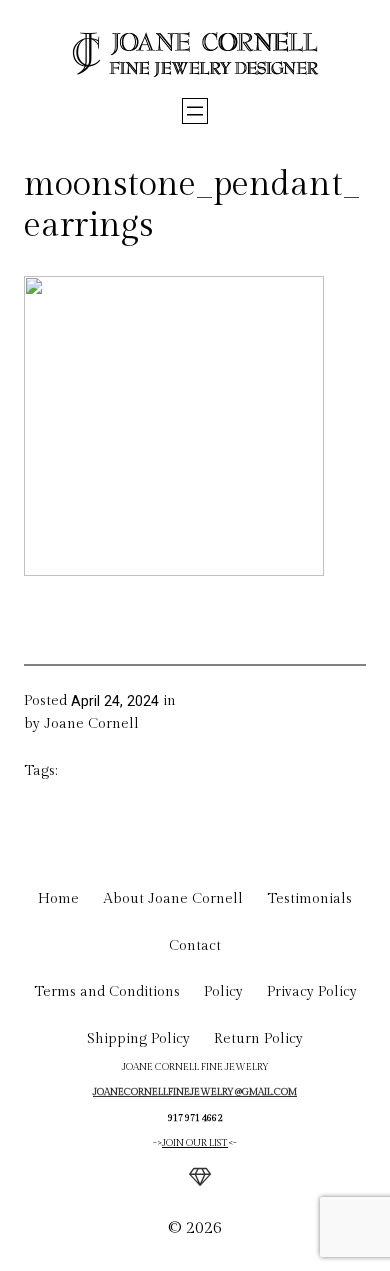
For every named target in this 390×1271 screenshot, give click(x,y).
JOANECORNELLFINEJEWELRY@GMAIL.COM (195, 1092)
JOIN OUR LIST (195, 1143)
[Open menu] (195, 111)
